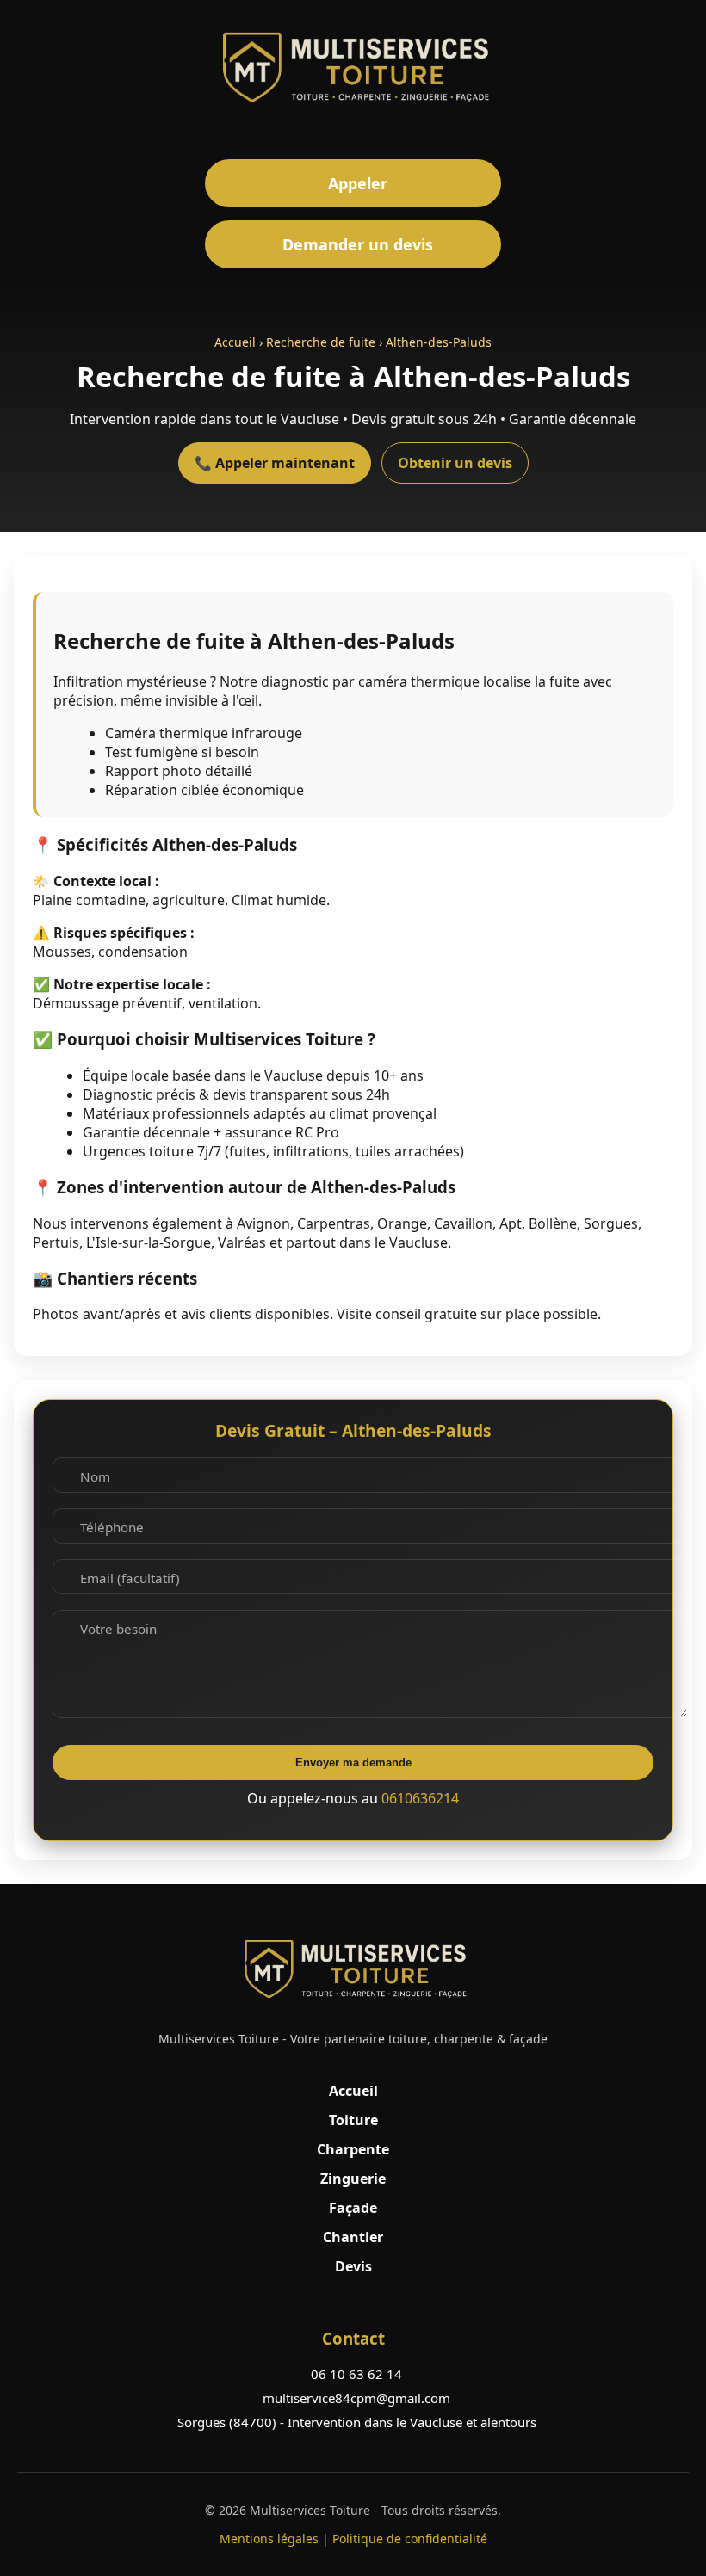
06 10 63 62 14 (356, 2374)
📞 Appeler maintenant (275, 463)
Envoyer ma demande (353, 1763)
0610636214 (420, 1798)
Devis (353, 2266)
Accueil (235, 342)
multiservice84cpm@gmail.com (356, 2398)
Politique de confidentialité (410, 2539)
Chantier (353, 2237)
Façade (353, 2208)
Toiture (353, 2120)
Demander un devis (358, 244)
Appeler (358, 183)
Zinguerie (353, 2179)
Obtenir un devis (455, 463)
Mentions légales (269, 2539)
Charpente (353, 2149)
